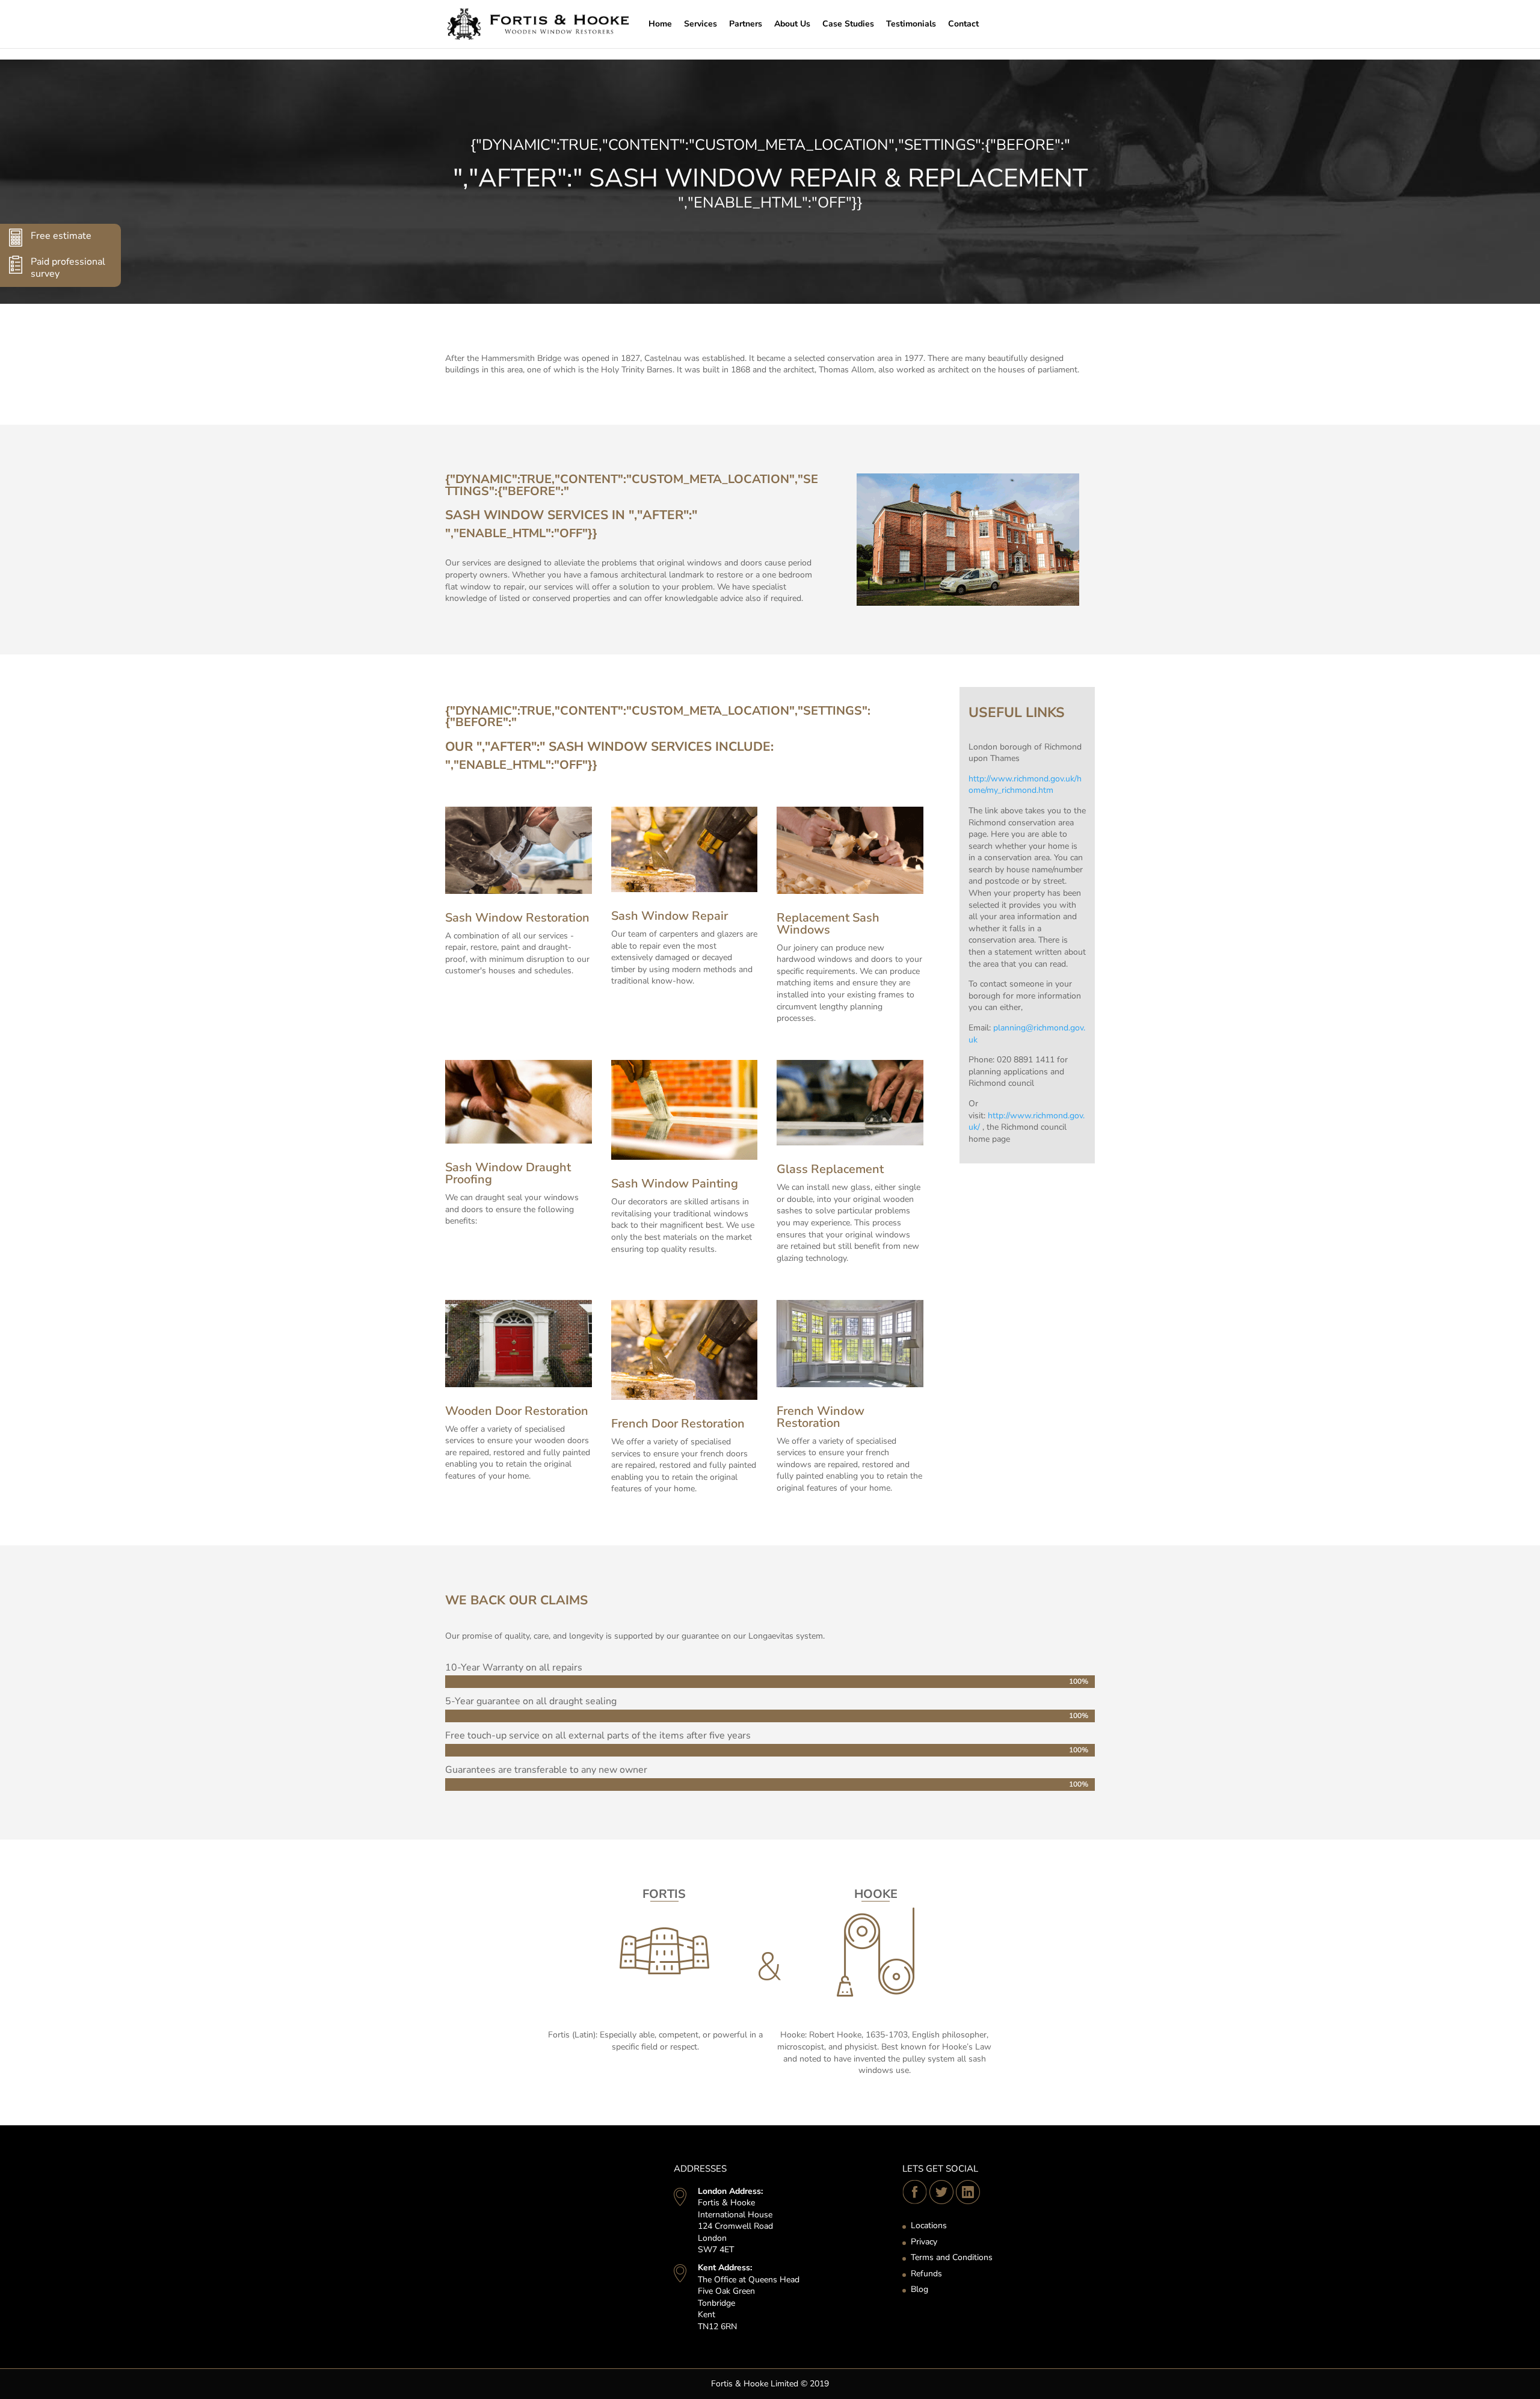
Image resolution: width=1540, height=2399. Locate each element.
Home (660, 24)
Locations (929, 2225)
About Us (792, 24)
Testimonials (911, 24)
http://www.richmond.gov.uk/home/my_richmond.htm (1025, 785)
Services (701, 24)
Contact (963, 24)
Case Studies (848, 24)
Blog (919, 2289)
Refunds (926, 2274)
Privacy (924, 2242)
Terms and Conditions (952, 2257)
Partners (746, 24)
